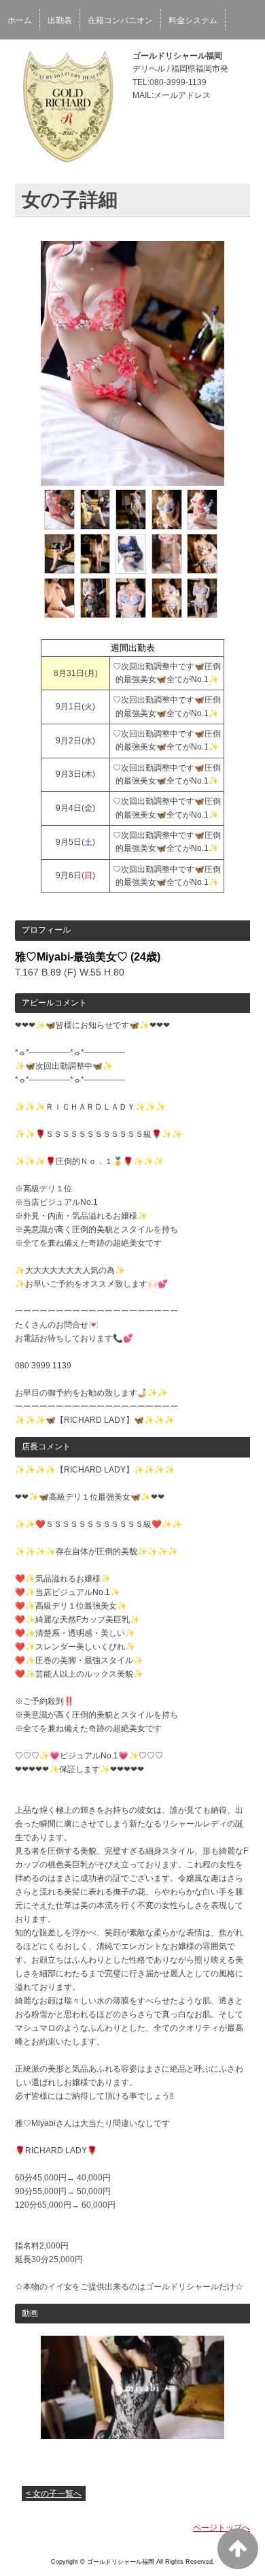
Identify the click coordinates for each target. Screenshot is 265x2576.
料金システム (193, 20)
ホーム (20, 20)
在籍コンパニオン (120, 20)
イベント (24, 57)
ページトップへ (222, 2528)
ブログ (68, 57)
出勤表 (60, 20)
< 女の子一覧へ (54, 2494)
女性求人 (112, 57)
